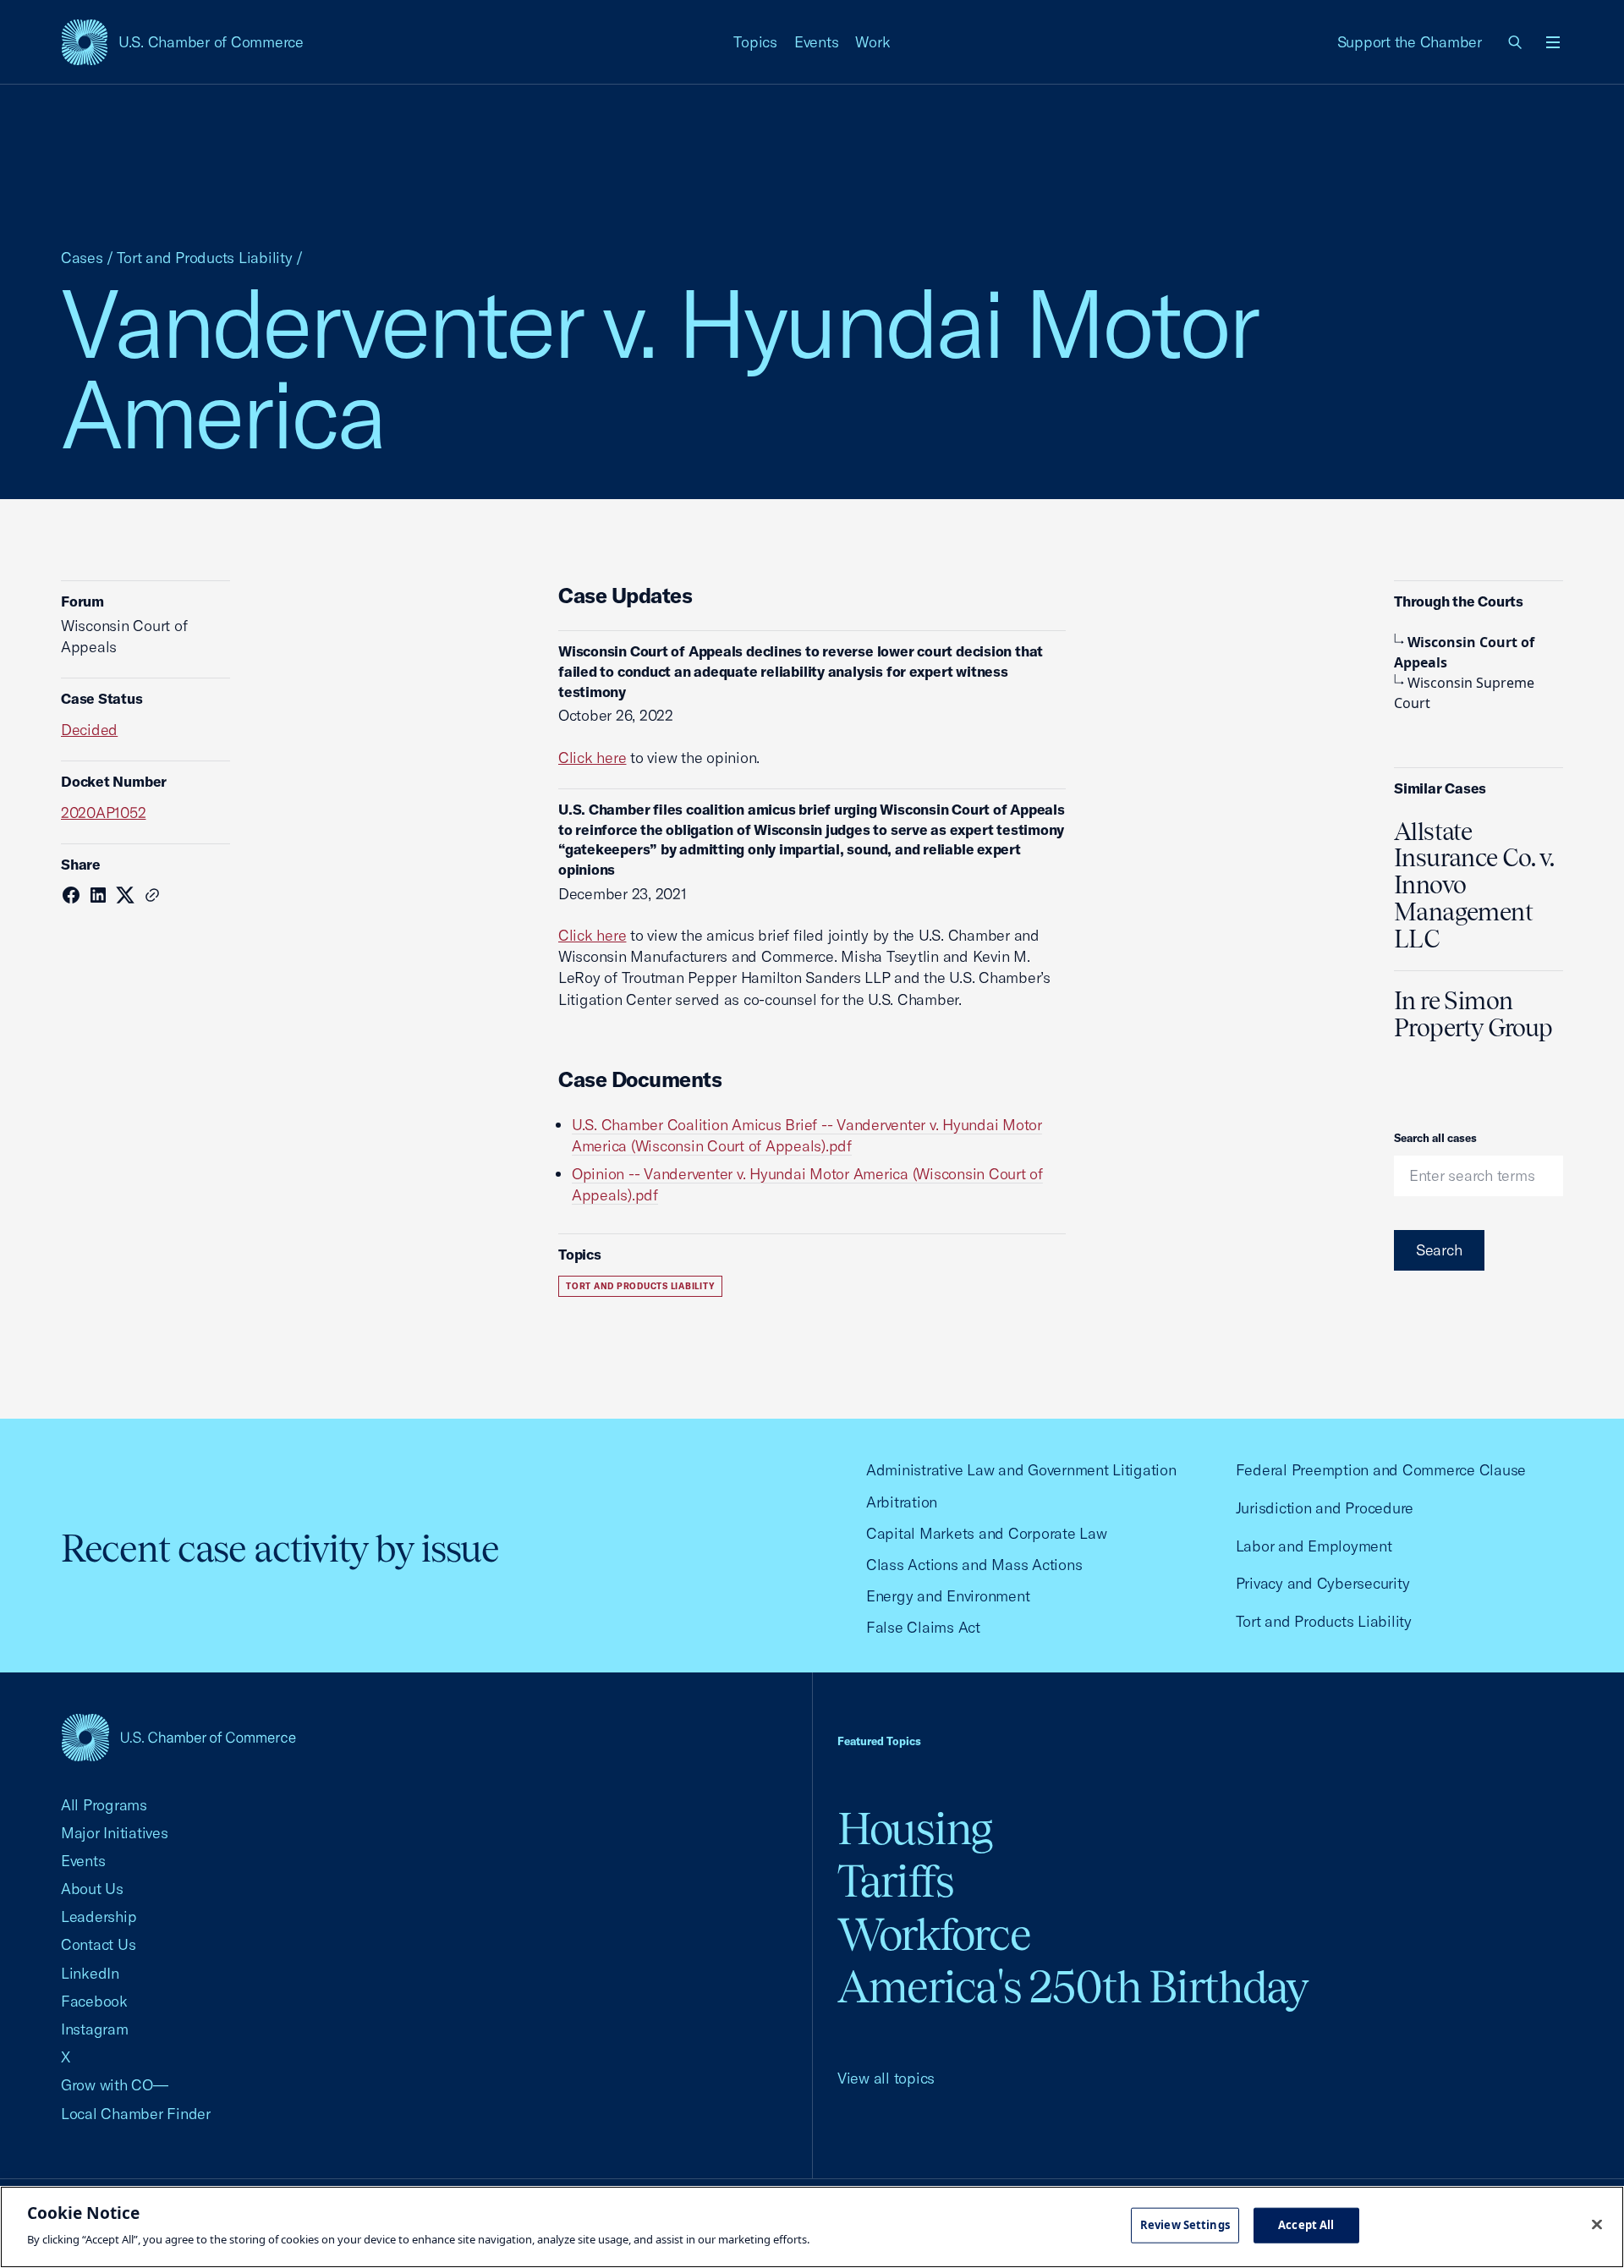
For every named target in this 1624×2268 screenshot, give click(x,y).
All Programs (104, 1805)
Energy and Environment (948, 1596)
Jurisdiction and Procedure (1325, 1508)
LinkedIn (90, 1973)
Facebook (94, 2001)
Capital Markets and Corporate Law (987, 1533)
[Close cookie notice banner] (1597, 2225)
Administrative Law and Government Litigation (1021, 1470)
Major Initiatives (115, 1833)
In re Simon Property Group (1473, 1014)
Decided (89, 730)
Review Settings (1185, 2225)
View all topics (886, 2078)
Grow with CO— (115, 2085)
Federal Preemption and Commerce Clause (1381, 1470)
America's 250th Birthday (1073, 1987)
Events (817, 42)
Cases (82, 258)
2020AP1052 (103, 813)
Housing (915, 1829)
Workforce (934, 1934)
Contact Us (98, 1944)
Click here (592, 758)
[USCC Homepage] (178, 1737)
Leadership (99, 1917)
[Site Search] (1516, 42)
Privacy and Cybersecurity (1323, 1583)
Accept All (1306, 2225)
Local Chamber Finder (136, 2114)
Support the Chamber (1410, 42)
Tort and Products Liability (205, 258)
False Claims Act (923, 1627)
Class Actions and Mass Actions (974, 1565)
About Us (92, 1889)
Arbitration (902, 1502)
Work (872, 42)
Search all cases (1435, 1138)
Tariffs (896, 1881)
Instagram (95, 2029)
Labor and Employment (1314, 1546)
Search (1439, 1250)
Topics (755, 42)
